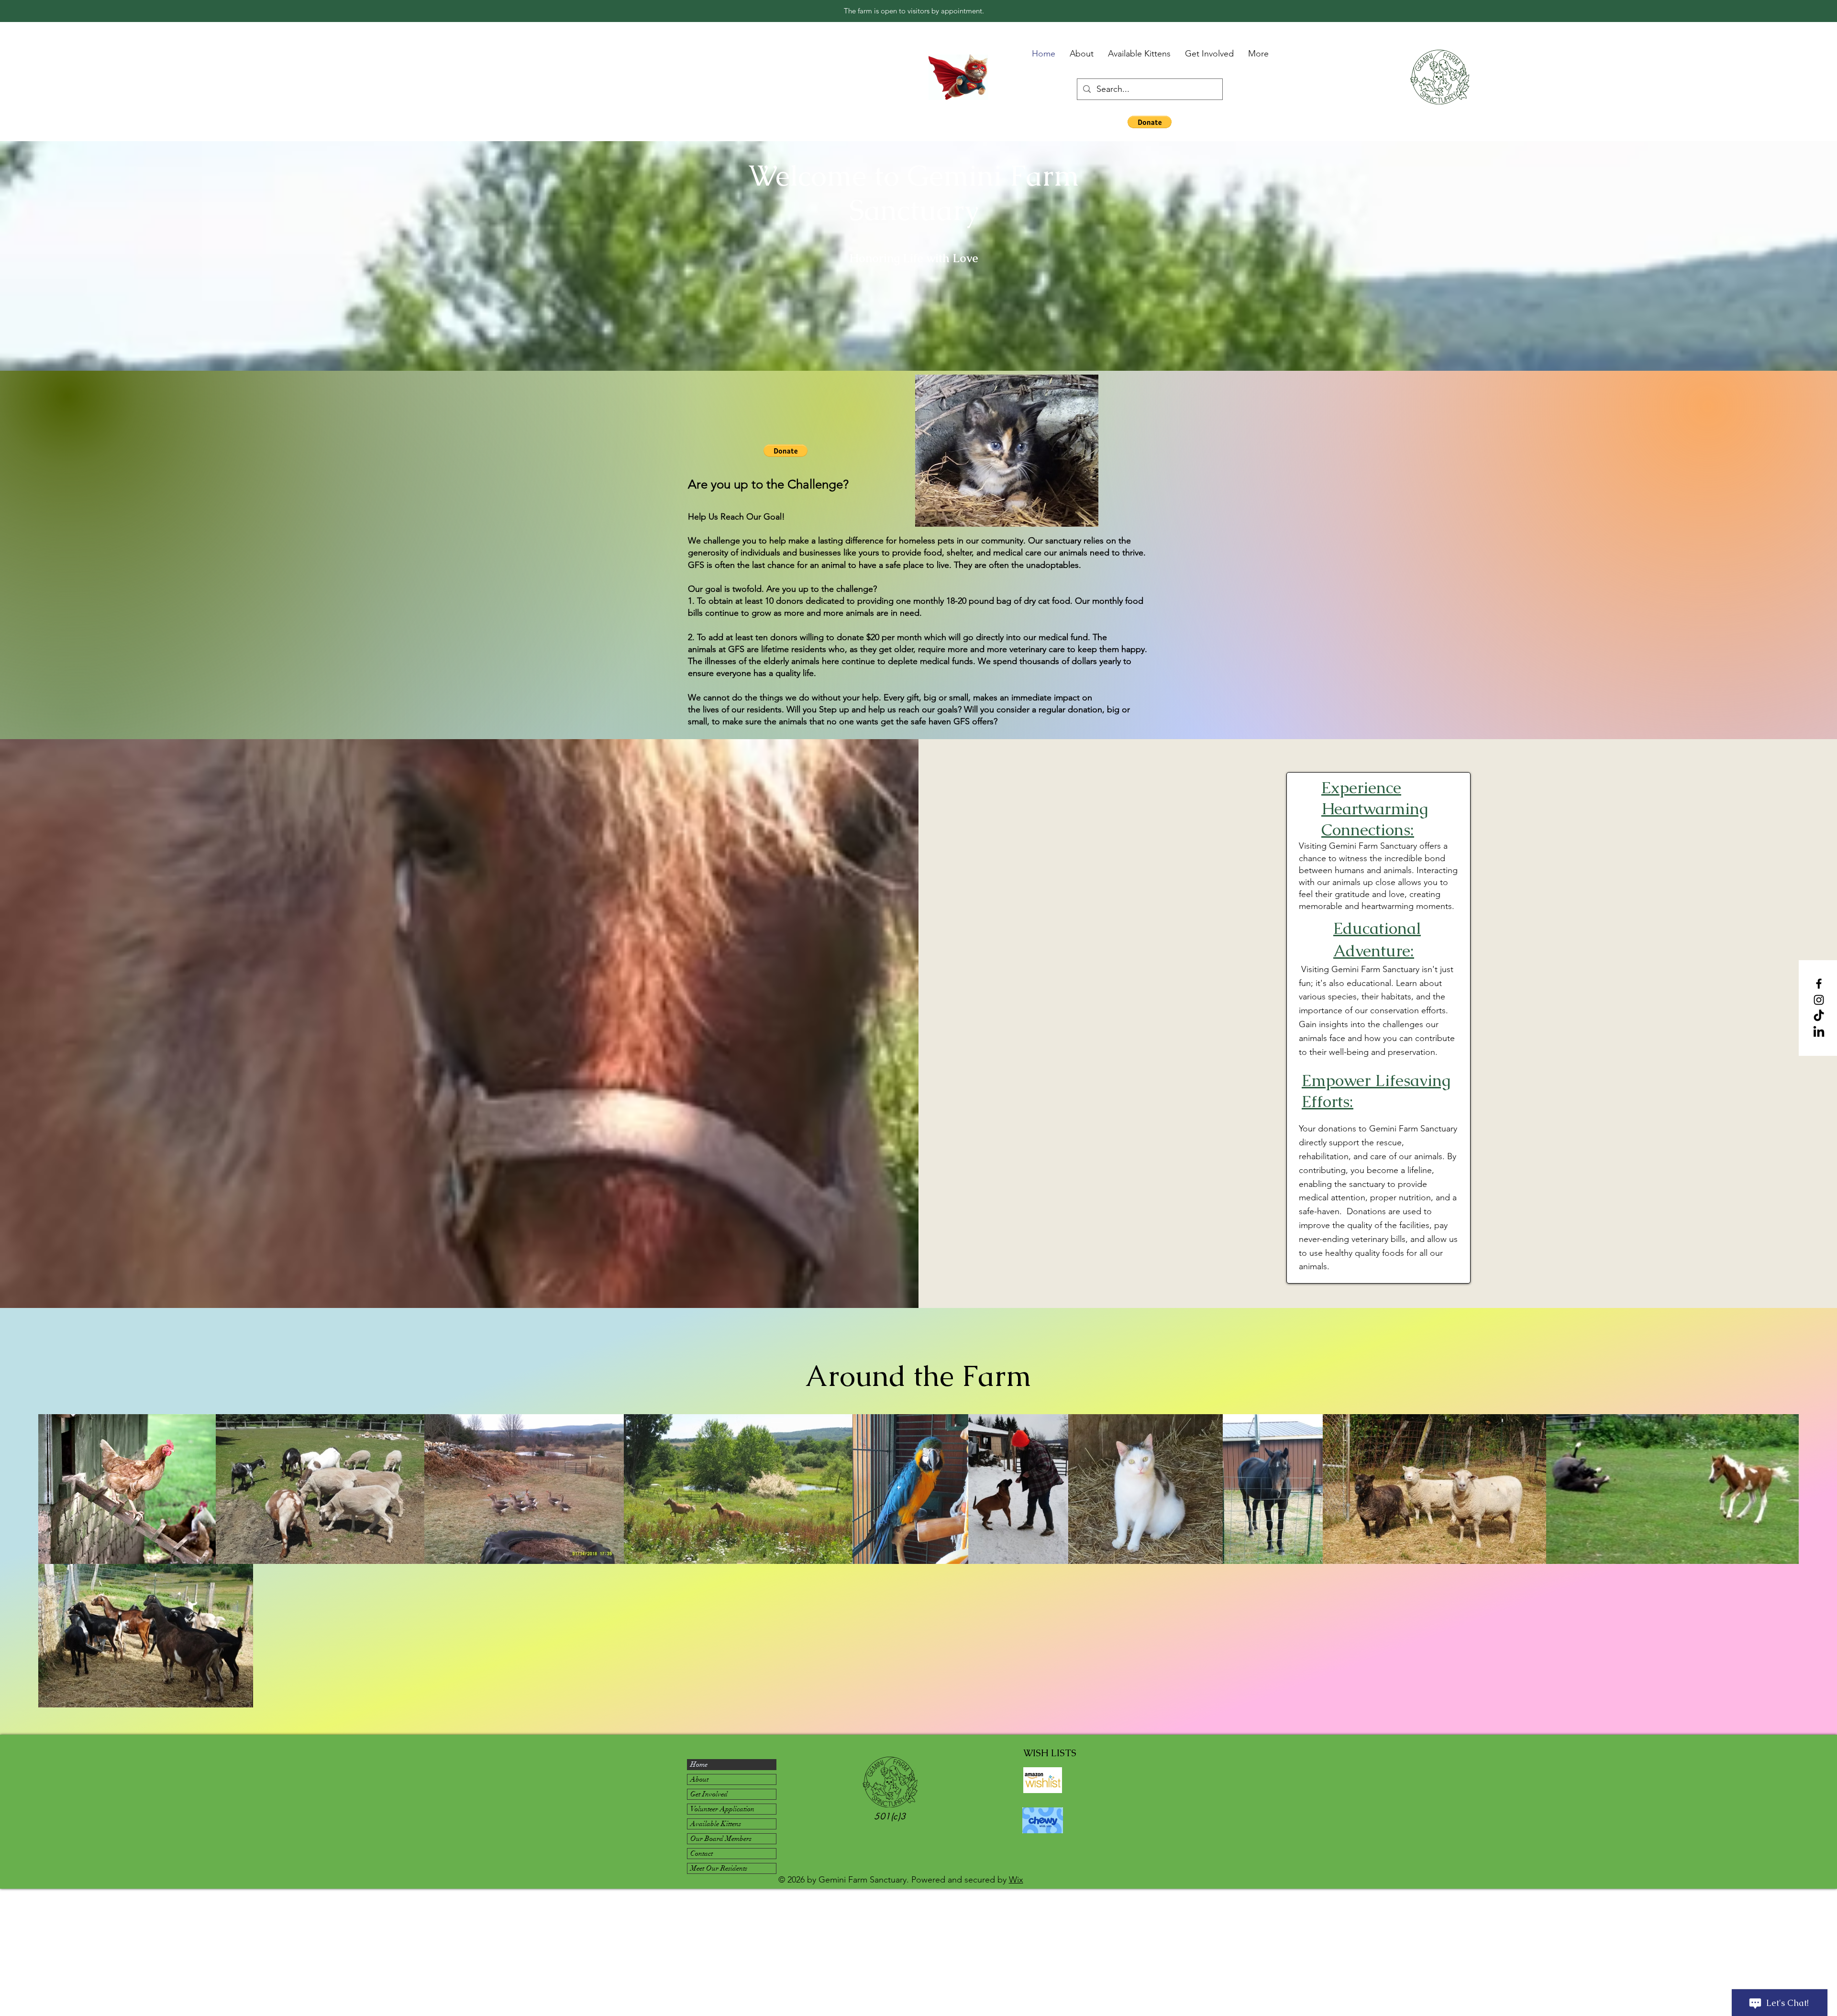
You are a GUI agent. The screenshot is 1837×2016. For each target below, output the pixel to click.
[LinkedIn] (1819, 1032)
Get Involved (709, 1794)
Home (699, 1764)
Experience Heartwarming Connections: (1375, 809)
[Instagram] (1819, 1000)
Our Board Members (721, 1839)
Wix (1016, 1880)
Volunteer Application (722, 1809)
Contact (702, 1853)
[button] (1150, 122)
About (699, 1779)
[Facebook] (1819, 984)
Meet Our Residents (719, 1868)
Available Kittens (716, 1824)
